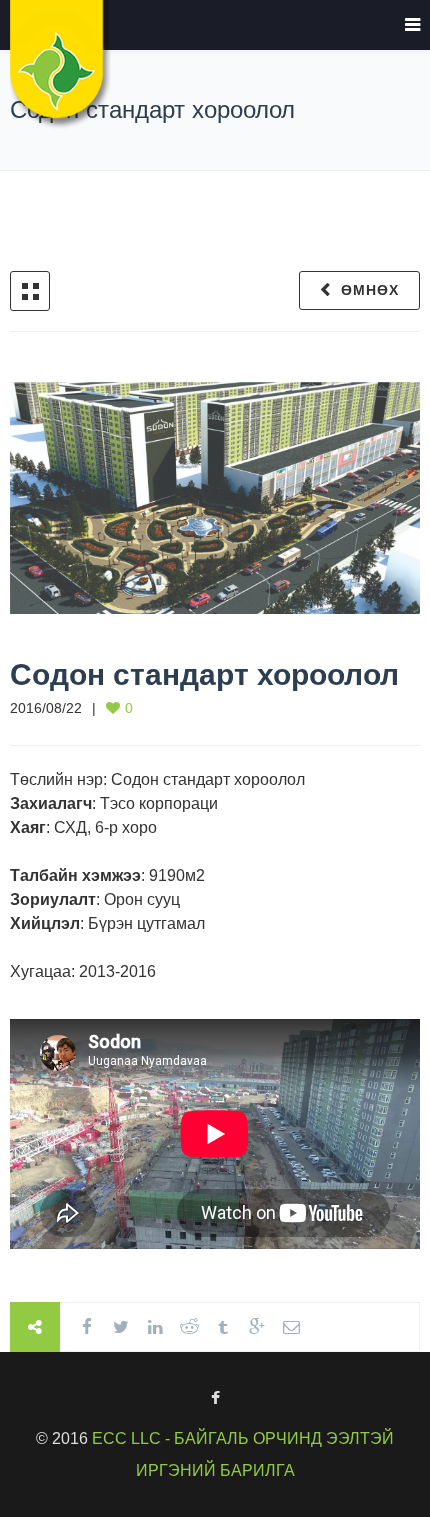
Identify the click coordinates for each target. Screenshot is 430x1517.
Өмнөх (370, 290)
